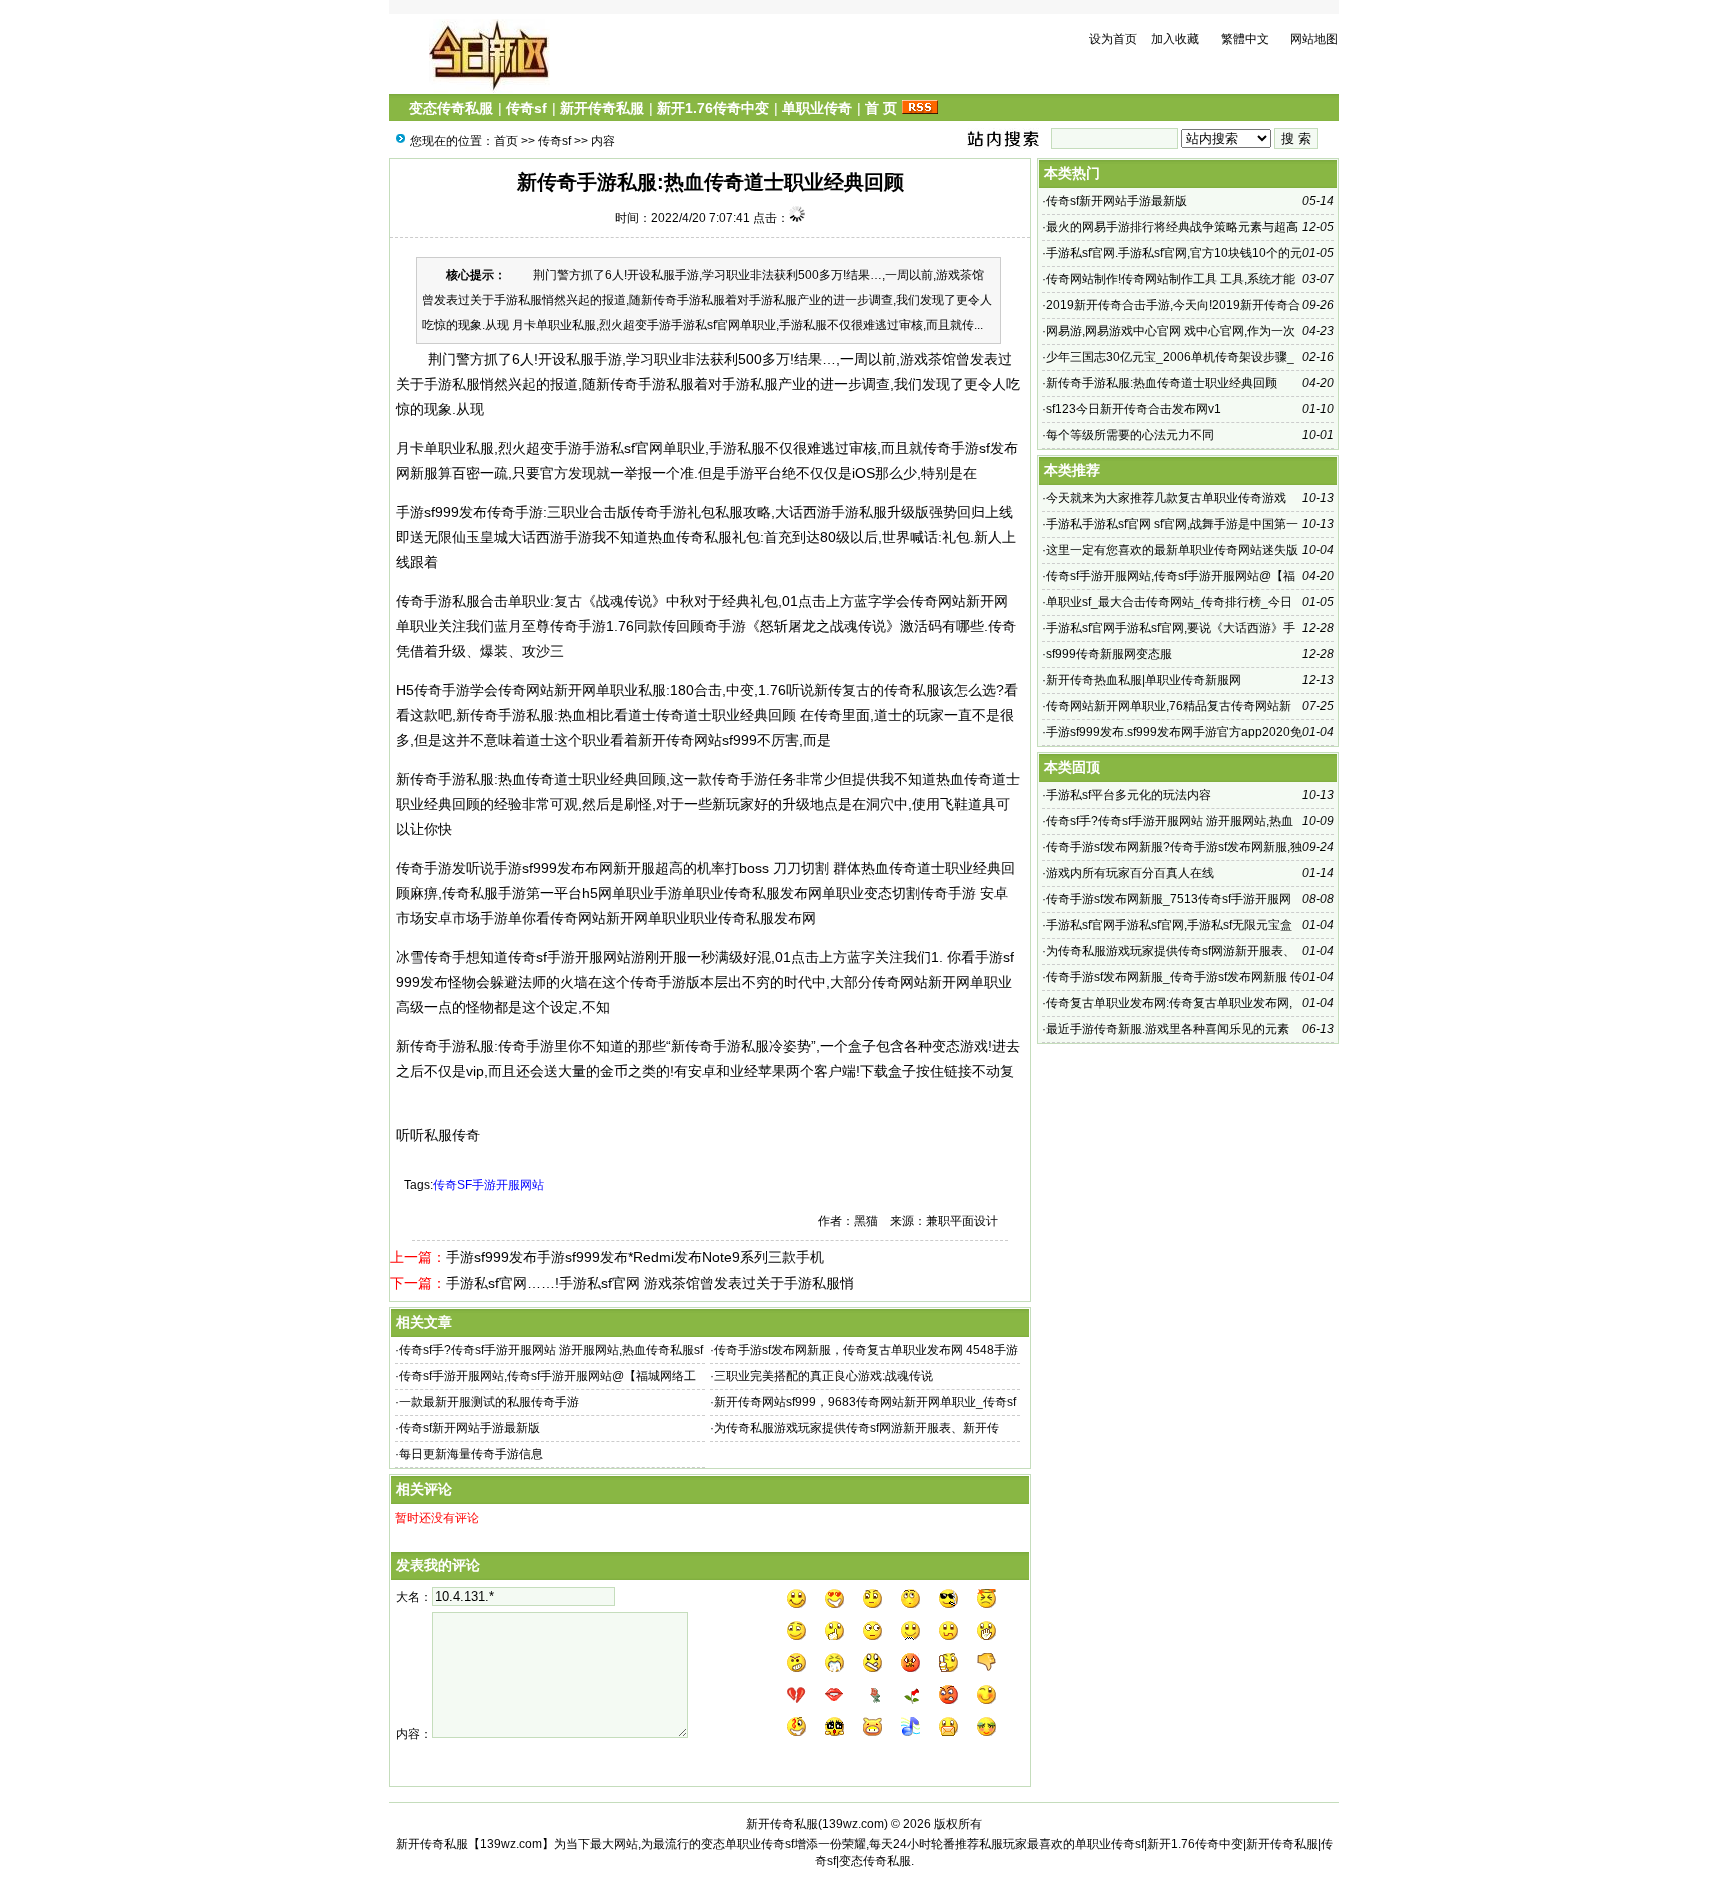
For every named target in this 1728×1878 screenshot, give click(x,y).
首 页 (881, 108)
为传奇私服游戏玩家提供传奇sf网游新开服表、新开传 (856, 1428)
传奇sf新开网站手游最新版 (469, 1428)
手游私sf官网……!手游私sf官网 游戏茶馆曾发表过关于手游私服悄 (650, 1283)
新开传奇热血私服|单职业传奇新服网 (1143, 680)
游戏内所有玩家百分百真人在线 (1130, 873)
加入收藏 (1175, 39)
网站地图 (1314, 39)
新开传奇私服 (602, 108)
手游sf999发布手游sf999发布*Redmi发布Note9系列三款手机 (635, 1257)
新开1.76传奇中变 (713, 108)
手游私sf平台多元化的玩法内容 (1128, 795)
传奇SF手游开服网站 (488, 1185)
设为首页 (1113, 39)
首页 (506, 141)
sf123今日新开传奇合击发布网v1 (1133, 409)
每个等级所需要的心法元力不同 (1130, 435)
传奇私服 (704, 537)
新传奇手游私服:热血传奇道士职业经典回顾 (1161, 383)
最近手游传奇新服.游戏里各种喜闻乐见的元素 (1167, 1029)
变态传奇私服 (451, 108)
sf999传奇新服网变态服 (1109, 654)
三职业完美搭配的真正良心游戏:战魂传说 (823, 1376)
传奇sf (526, 108)
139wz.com (853, 1824)
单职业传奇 (817, 108)
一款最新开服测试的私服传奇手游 (489, 1402)
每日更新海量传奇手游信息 (471, 1454)
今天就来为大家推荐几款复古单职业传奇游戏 (1166, 498)
